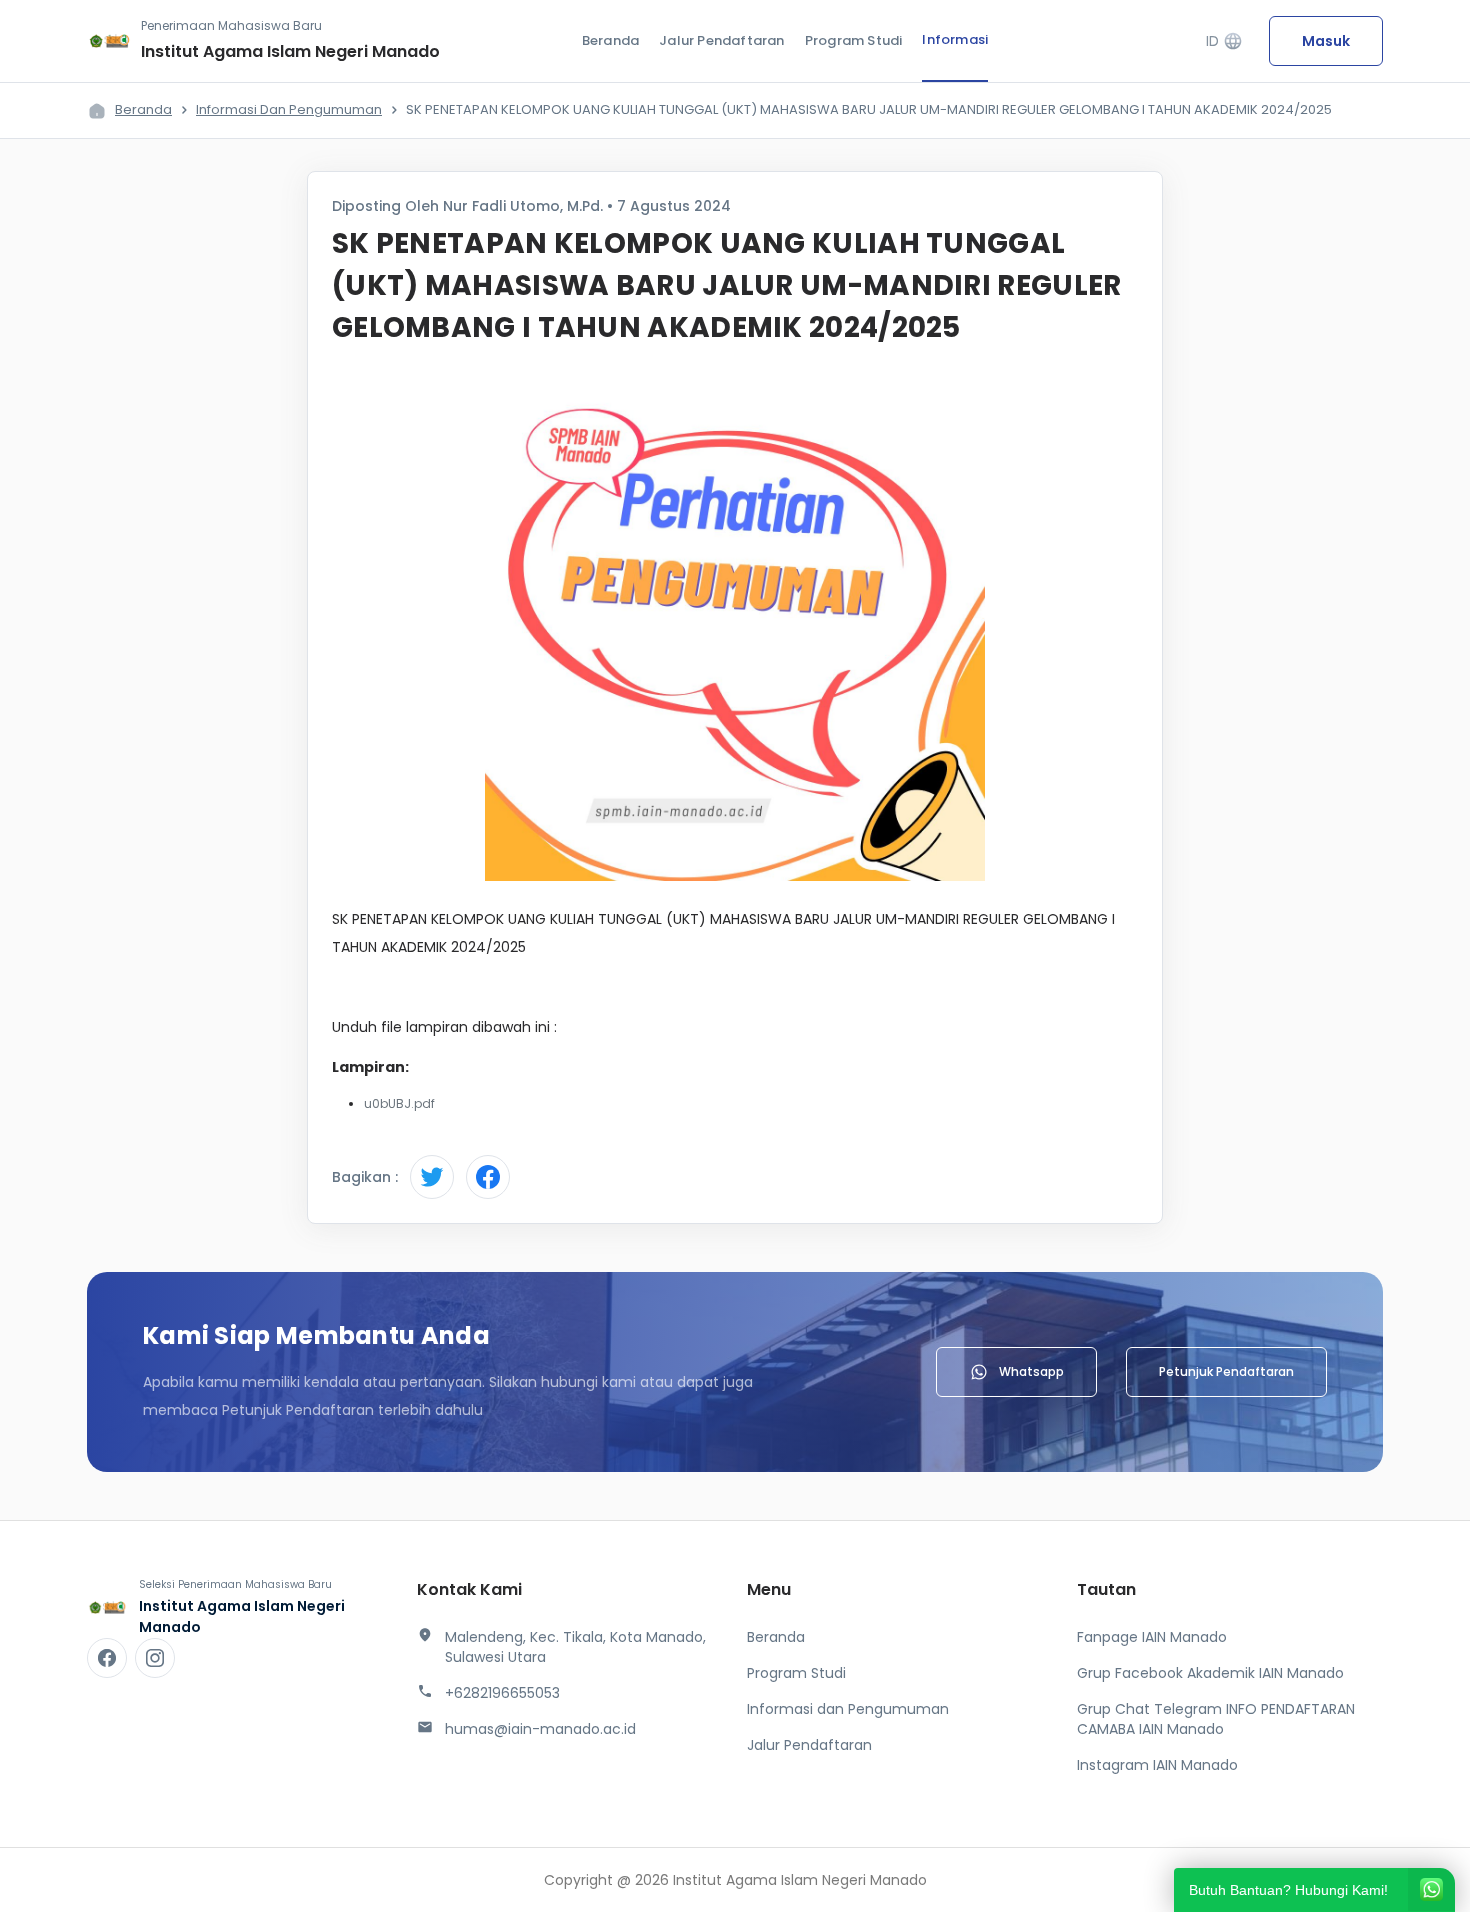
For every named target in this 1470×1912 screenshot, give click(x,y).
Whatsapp (1031, 1371)
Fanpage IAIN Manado (1152, 1637)
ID (1224, 41)
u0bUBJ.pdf (399, 1103)
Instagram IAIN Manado (1157, 1765)
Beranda (610, 40)
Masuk (1326, 41)
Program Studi (854, 40)
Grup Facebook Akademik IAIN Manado (1210, 1673)
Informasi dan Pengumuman (289, 109)
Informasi (955, 39)
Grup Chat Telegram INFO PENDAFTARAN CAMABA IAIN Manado (1216, 1719)
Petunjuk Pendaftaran (1226, 1371)
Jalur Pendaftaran (721, 40)
